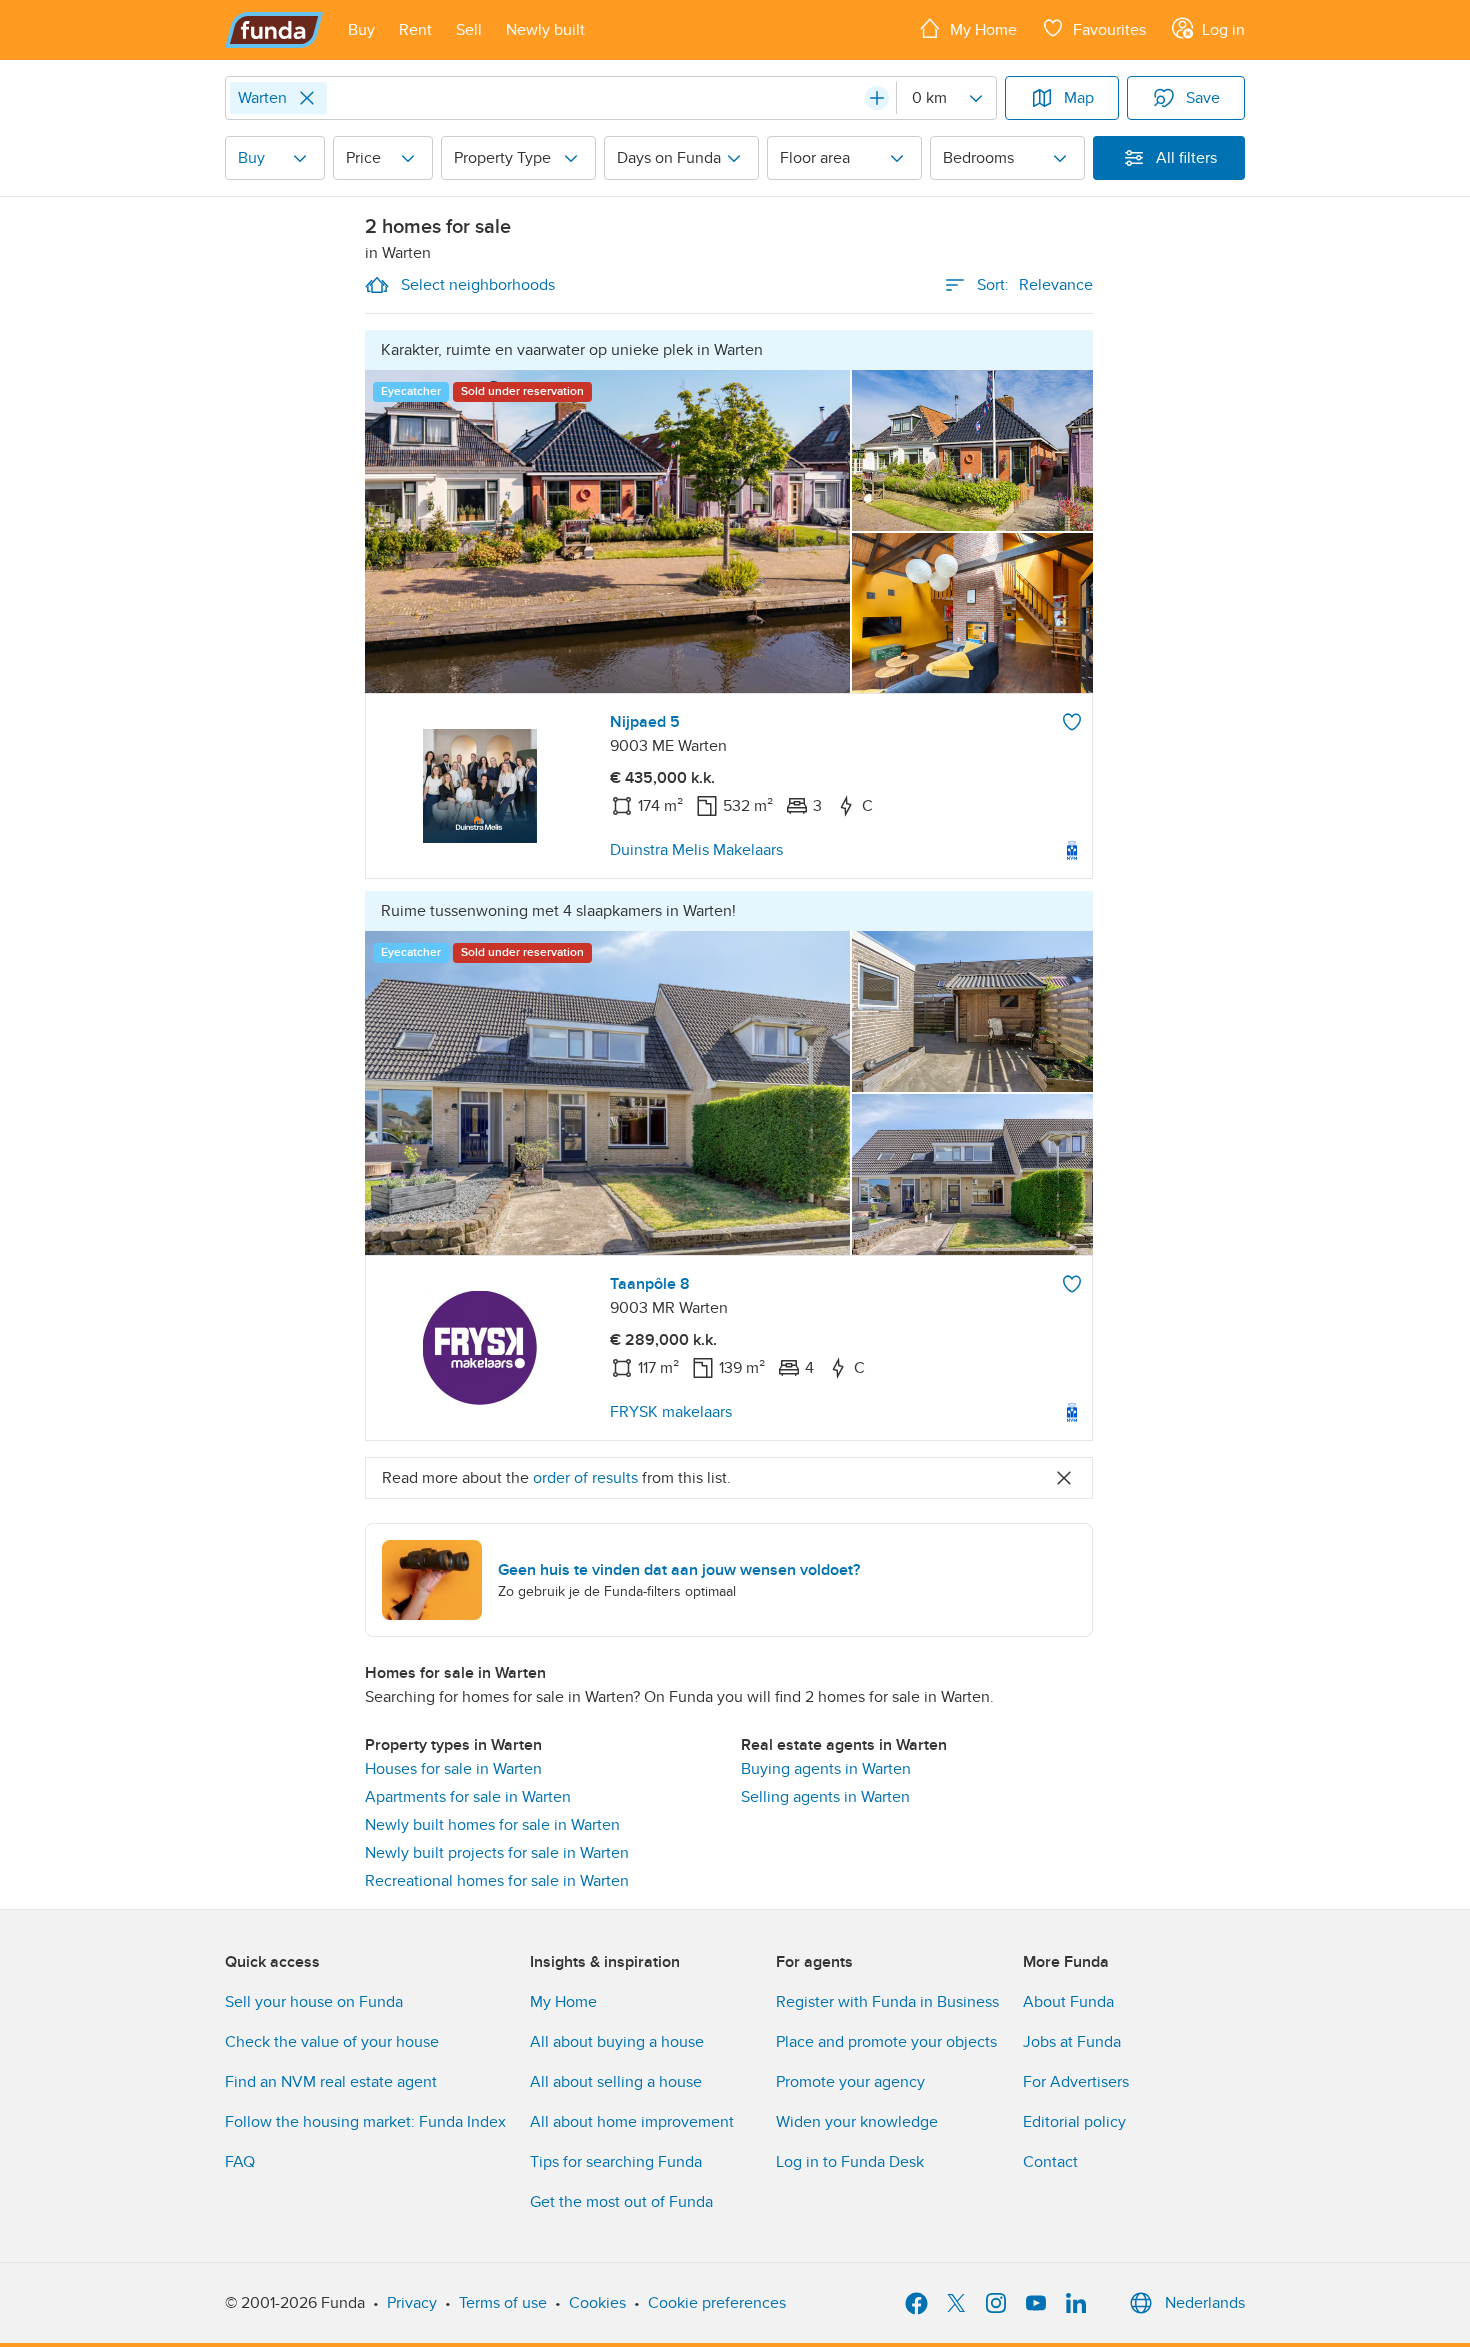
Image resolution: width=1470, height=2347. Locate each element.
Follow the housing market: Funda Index (365, 2122)
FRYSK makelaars (671, 1412)
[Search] (877, 98)
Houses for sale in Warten (453, 1769)
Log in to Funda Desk (850, 2162)
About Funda (1068, 2002)
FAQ (240, 2162)
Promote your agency (850, 2082)
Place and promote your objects (886, 2042)
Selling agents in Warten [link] (825, 1797)
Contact (1050, 2162)
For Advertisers (1076, 2082)
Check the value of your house (332, 2042)
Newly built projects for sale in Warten (497, 1853)
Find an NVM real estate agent (331, 2082)
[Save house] (1072, 722)
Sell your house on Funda (314, 2002)
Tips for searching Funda (616, 2162)
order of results (585, 1478)
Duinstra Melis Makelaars (696, 850)
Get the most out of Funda (621, 2202)
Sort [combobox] (1035, 285)
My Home (563, 2002)
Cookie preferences (717, 2303)
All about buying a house (617, 2042)
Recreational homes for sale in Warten (497, 1881)
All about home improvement (632, 2122)
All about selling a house (616, 2082)
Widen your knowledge (857, 2122)
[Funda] (274, 30)
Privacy (412, 2303)
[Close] (307, 98)
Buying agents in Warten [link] (826, 1769)
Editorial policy (1074, 2122)
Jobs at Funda (1072, 2042)
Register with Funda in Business (887, 2002)
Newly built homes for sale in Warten (492, 1825)
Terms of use (503, 2303)
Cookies (597, 2303)
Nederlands (1205, 2303)
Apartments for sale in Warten (468, 1797)
